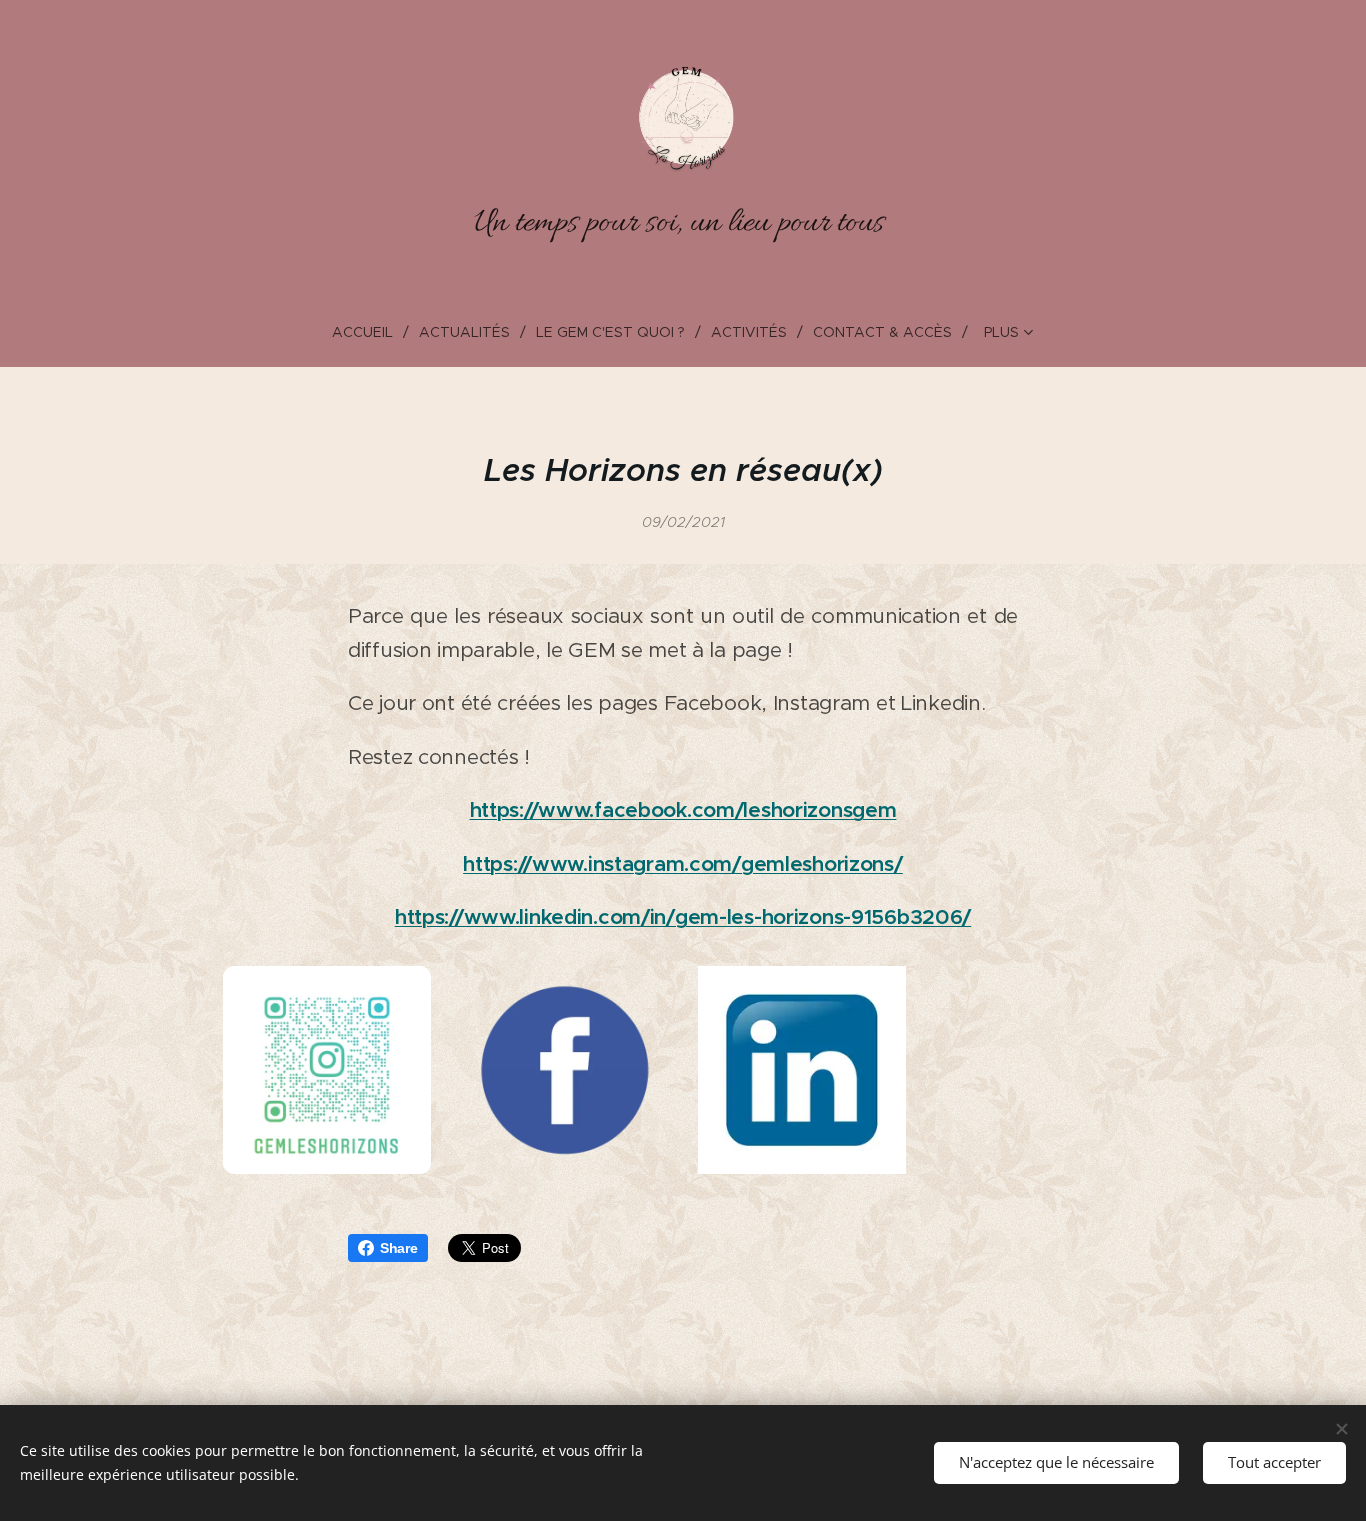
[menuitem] (370, 332)
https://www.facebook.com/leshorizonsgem (683, 810)
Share (399, 1248)
